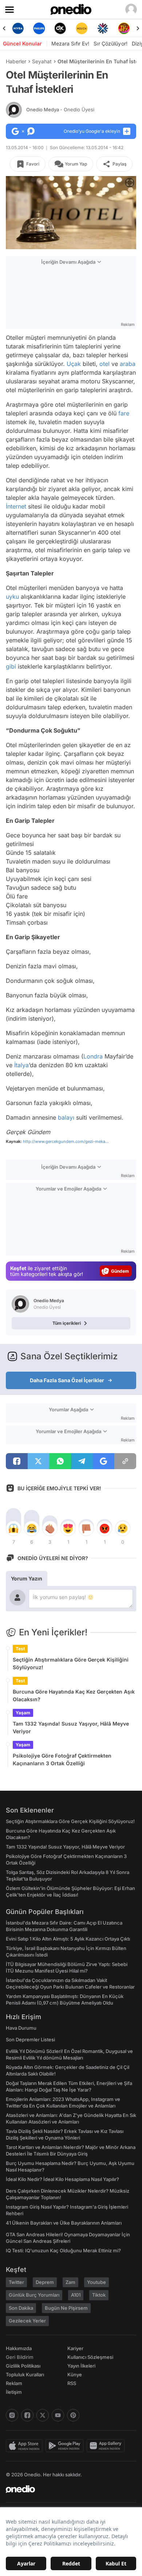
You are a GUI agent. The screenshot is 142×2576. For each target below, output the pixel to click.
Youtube (96, 2282)
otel (104, 364)
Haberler (16, 61)
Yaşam (23, 1713)
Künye (75, 2374)
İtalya (21, 1065)
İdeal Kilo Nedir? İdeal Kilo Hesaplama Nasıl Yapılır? (62, 2179)
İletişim (14, 2392)
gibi (11, 666)
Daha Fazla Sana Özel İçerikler (67, 1380)
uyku (12, 597)
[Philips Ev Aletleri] (39, 28)
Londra (93, 1056)
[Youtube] (58, 2415)
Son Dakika (21, 2308)
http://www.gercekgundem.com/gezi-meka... (66, 1141)
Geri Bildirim (19, 2357)
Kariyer (75, 2348)
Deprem (45, 2282)
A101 (76, 2295)
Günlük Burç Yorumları (34, 2295)
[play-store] (66, 2446)
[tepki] (13, 1528)
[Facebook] (27, 2415)
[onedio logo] (67, 2489)
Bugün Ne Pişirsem (66, 2308)
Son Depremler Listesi (30, 2039)
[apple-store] (26, 2446)
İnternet (16, 506)
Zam (70, 2282)
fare (124, 413)
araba (128, 364)
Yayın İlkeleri (81, 2366)
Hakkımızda (19, 2348)
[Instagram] (12, 2415)
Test (20, 1649)
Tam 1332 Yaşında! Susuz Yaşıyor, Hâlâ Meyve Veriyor (71, 1727)
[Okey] (60, 28)
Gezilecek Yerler (27, 2321)
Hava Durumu (21, 2028)
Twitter (16, 2282)
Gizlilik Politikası (23, 2366)
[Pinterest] (73, 2415)
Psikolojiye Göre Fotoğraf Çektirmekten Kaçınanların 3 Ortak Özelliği (62, 1759)
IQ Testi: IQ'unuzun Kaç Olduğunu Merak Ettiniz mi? (63, 2250)
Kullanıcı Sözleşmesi (90, 2357)
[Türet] (124, 28)
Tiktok (99, 2295)
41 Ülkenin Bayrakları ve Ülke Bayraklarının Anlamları (64, 2223)
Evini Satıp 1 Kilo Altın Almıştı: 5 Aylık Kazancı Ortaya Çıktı (68, 1939)
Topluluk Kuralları (25, 2374)
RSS (72, 2383)
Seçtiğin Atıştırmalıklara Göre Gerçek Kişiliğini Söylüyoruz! (71, 1663)
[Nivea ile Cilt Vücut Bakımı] (18, 28)
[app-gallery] (107, 2446)
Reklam (14, 2383)
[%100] (82, 28)
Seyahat (42, 61)
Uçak (74, 364)
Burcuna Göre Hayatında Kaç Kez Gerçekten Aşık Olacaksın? (74, 1695)
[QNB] (103, 28)
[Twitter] (43, 2415)
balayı (66, 1117)
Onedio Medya (60, 109)
